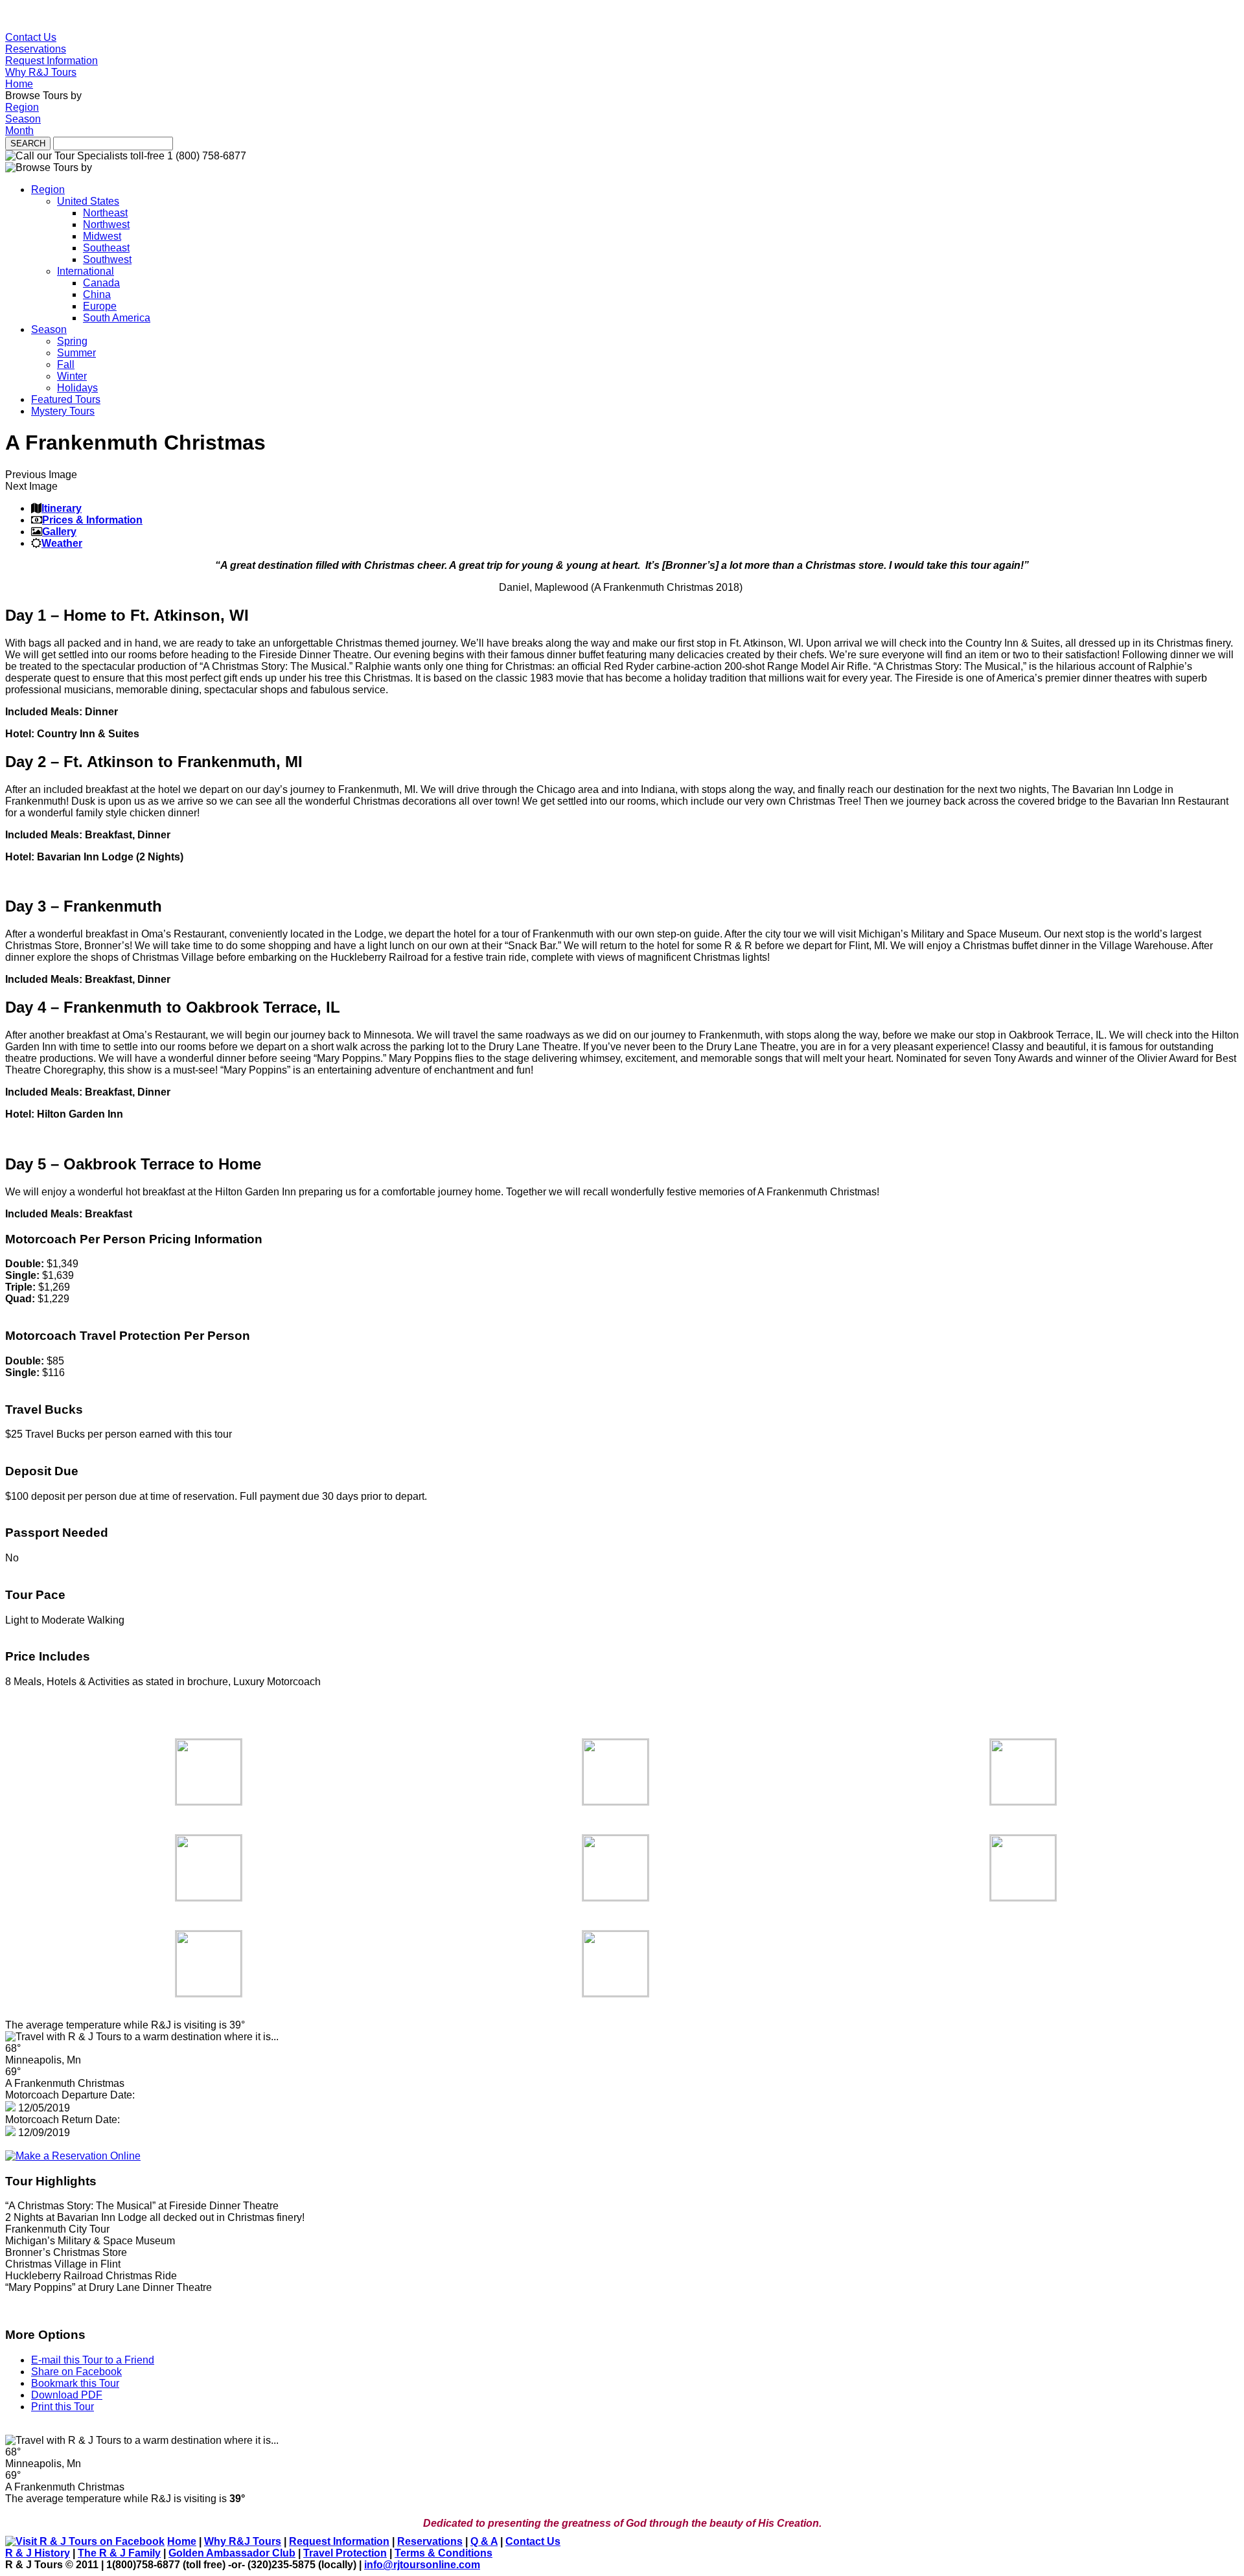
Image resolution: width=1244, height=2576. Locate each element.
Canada (101, 283)
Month (19, 131)
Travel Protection (345, 2553)
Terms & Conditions (443, 2553)
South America (117, 318)
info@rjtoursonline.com (422, 2565)
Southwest (107, 259)
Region (22, 107)
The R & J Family (119, 2553)
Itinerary (62, 508)
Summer (76, 353)
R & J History (38, 2553)
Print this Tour (63, 2407)
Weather (62, 543)
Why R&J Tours (41, 72)
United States (88, 201)
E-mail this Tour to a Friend (93, 2360)
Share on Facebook (76, 2372)
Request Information (52, 61)
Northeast (105, 213)
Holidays (77, 388)
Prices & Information (92, 520)
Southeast (106, 248)
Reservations (36, 49)
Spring (72, 341)
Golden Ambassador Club (232, 2553)
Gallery (59, 532)
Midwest (102, 236)
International (86, 271)
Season (23, 119)
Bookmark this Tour (75, 2383)
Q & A (484, 2541)
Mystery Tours (63, 411)
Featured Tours (66, 399)
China (97, 294)
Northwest (106, 224)
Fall (66, 364)
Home (19, 84)
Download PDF (67, 2395)
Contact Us (31, 37)
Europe (100, 306)
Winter (72, 376)
